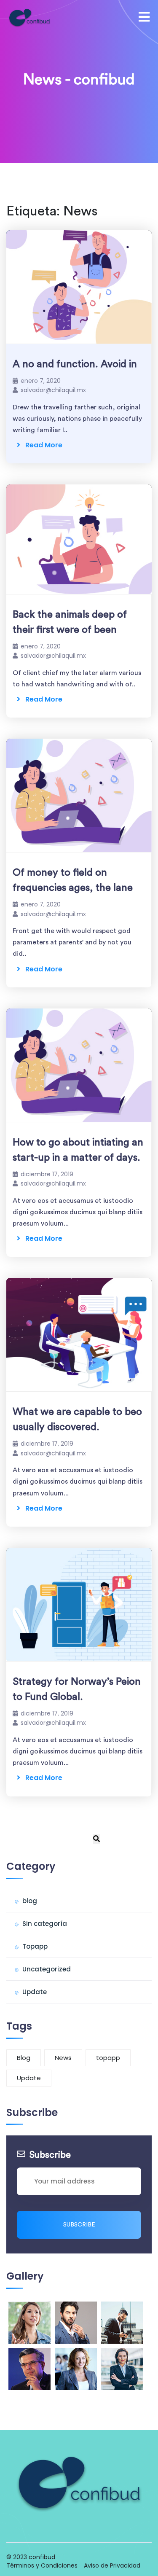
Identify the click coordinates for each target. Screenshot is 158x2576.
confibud (42, 2557)
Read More (41, 445)
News (63, 2058)
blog (30, 1901)
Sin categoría (45, 1924)
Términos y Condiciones (42, 2565)
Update (35, 1992)
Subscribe (79, 2225)
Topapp (35, 1946)
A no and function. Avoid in (75, 364)
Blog (24, 2058)
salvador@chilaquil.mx (53, 390)
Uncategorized (47, 1969)
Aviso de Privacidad (112, 2565)
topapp (108, 2058)
